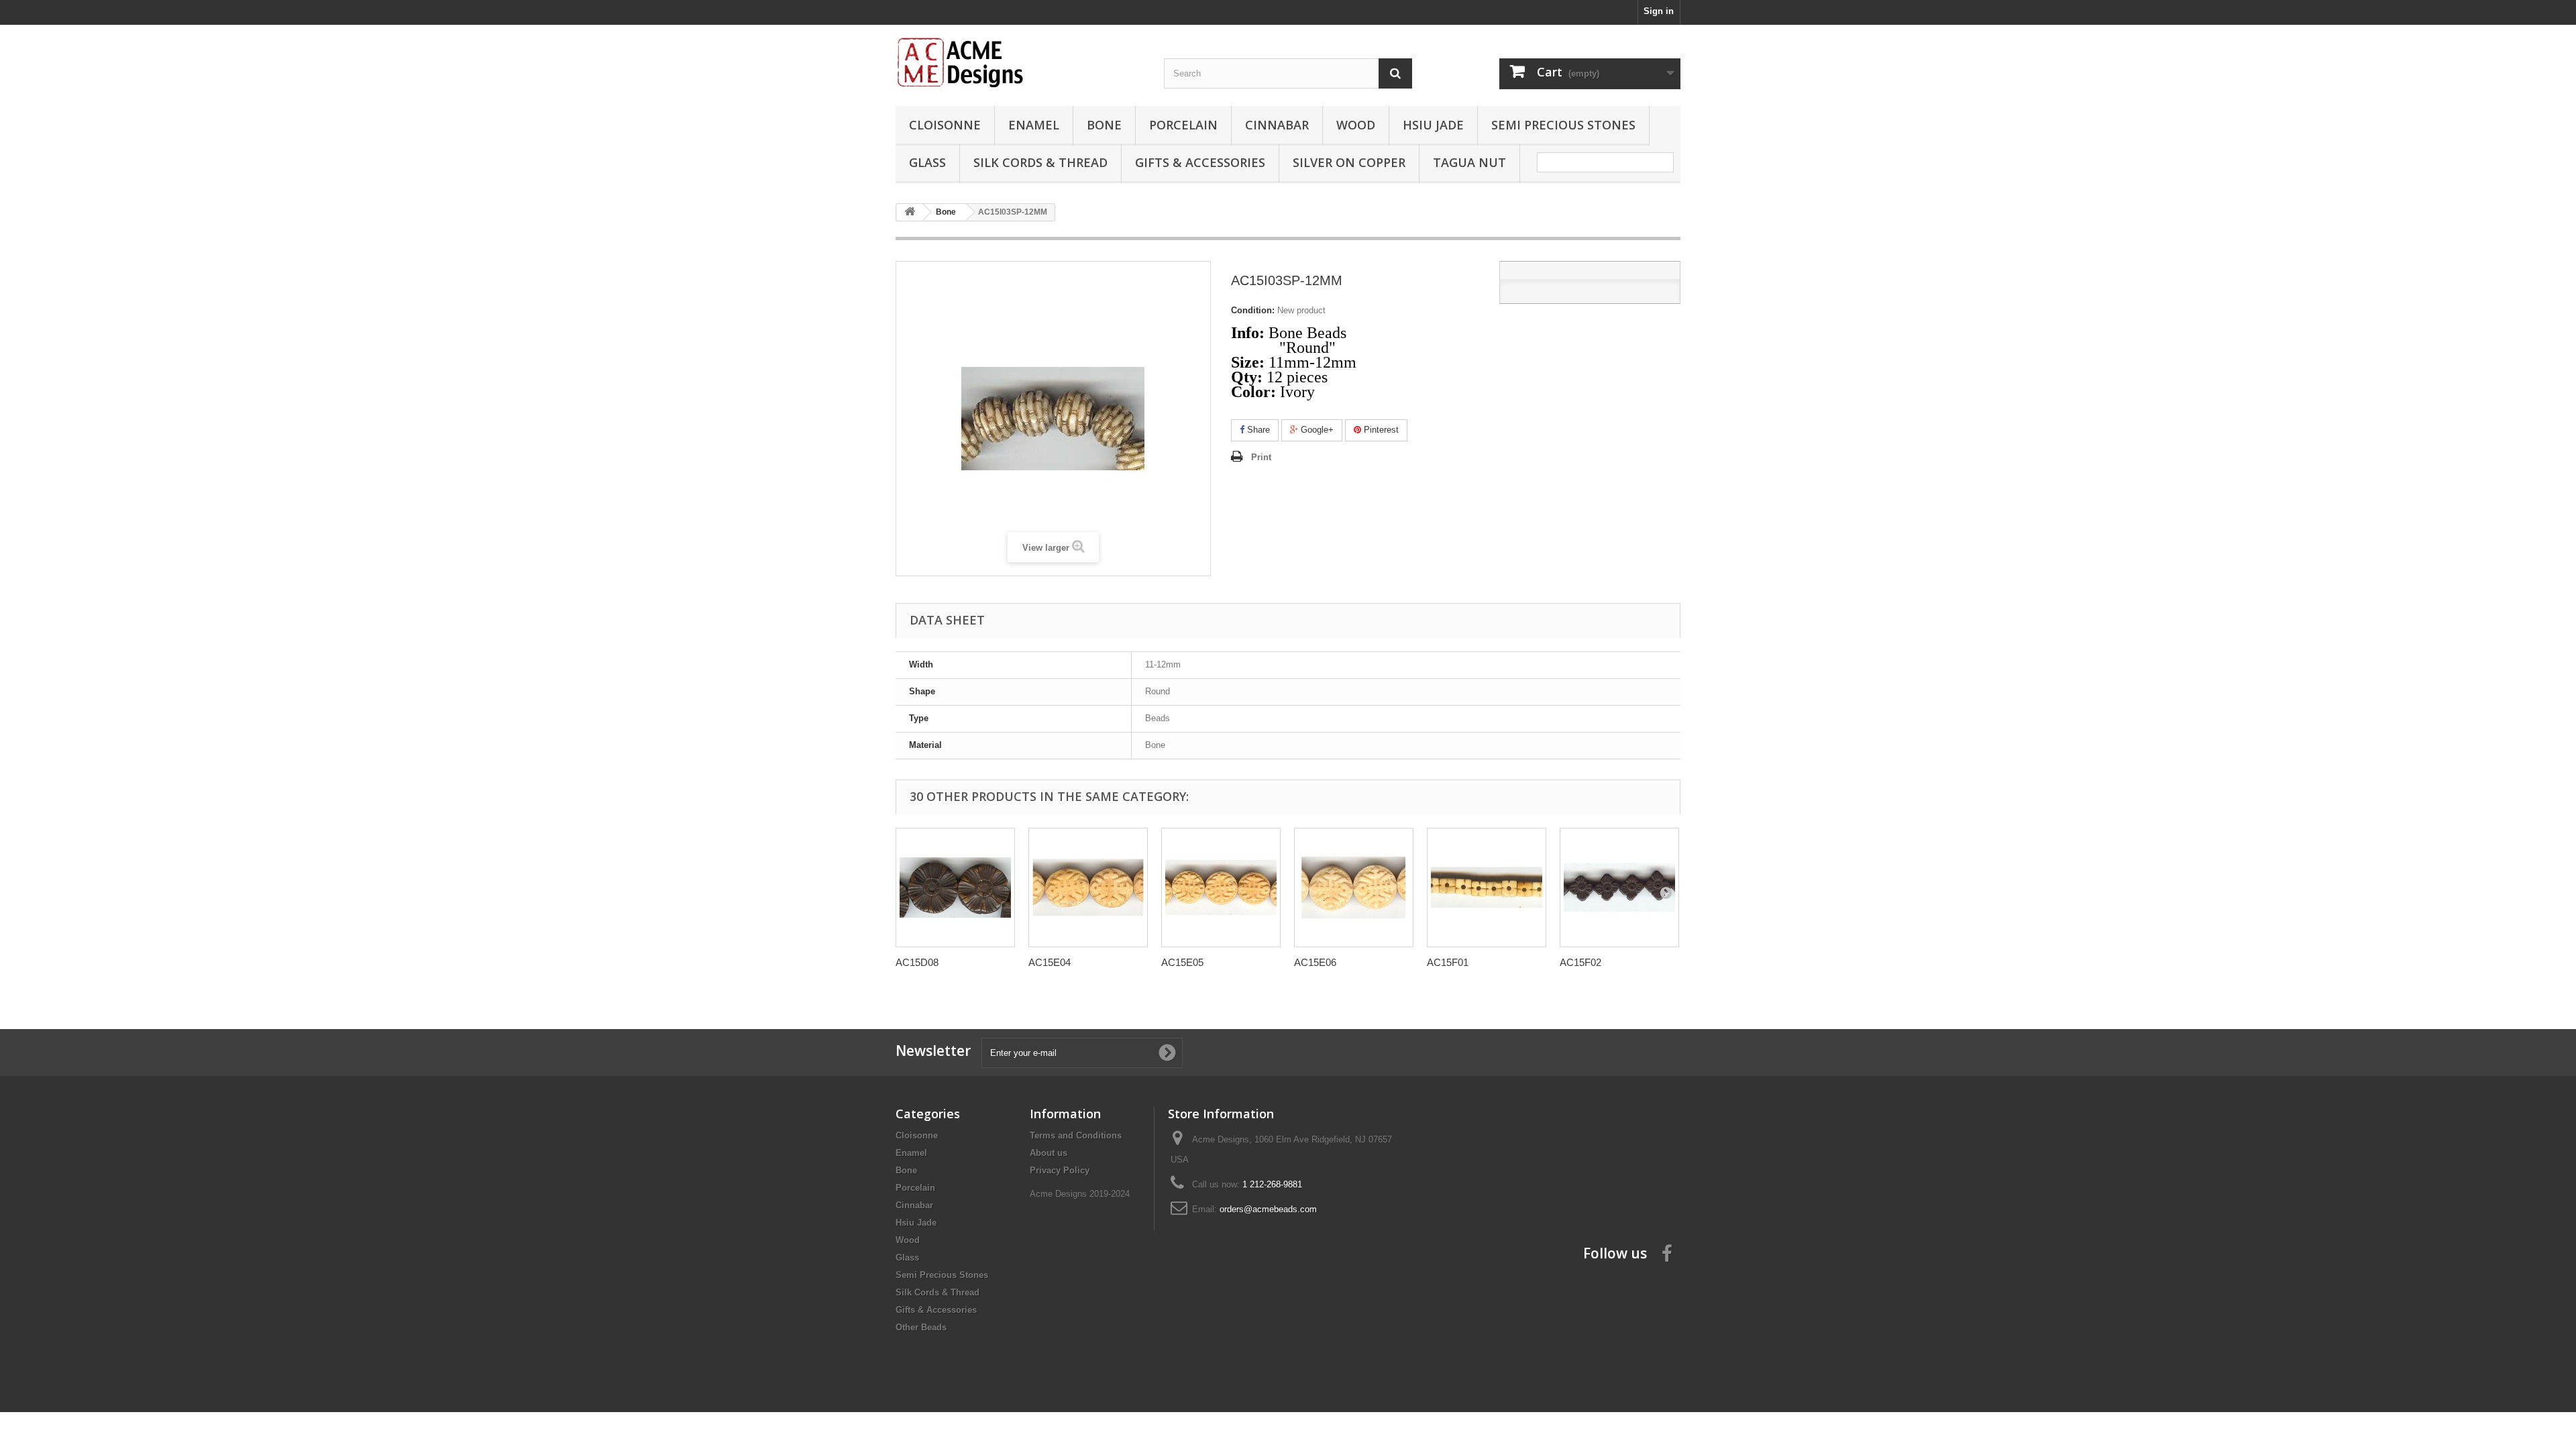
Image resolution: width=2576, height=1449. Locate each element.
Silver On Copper (1349, 162)
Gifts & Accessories (1200, 162)
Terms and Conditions (1076, 1135)
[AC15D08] (955, 888)
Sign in (1659, 11)
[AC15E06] (1354, 888)
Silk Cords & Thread (1040, 162)
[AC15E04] (1088, 888)
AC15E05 (1182, 962)
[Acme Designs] (1020, 62)
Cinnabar (1277, 125)
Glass (927, 162)
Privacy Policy (1060, 1170)
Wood (1356, 125)
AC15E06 (1315, 962)
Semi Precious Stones (1563, 125)
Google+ (1316, 430)
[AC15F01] (1487, 888)
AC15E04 (1050, 962)
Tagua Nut (1469, 162)
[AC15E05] (1221, 888)
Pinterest (1380, 430)
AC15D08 (917, 962)
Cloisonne (945, 125)
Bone (1104, 125)
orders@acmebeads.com (1268, 1209)
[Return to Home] (910, 212)
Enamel (1034, 125)
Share (1257, 430)
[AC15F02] (1619, 888)
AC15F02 (1580, 962)
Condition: (1253, 310)
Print (1261, 457)
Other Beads (921, 1327)
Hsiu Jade (1433, 125)
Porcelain (1183, 125)
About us (1049, 1153)
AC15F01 (1448, 962)
